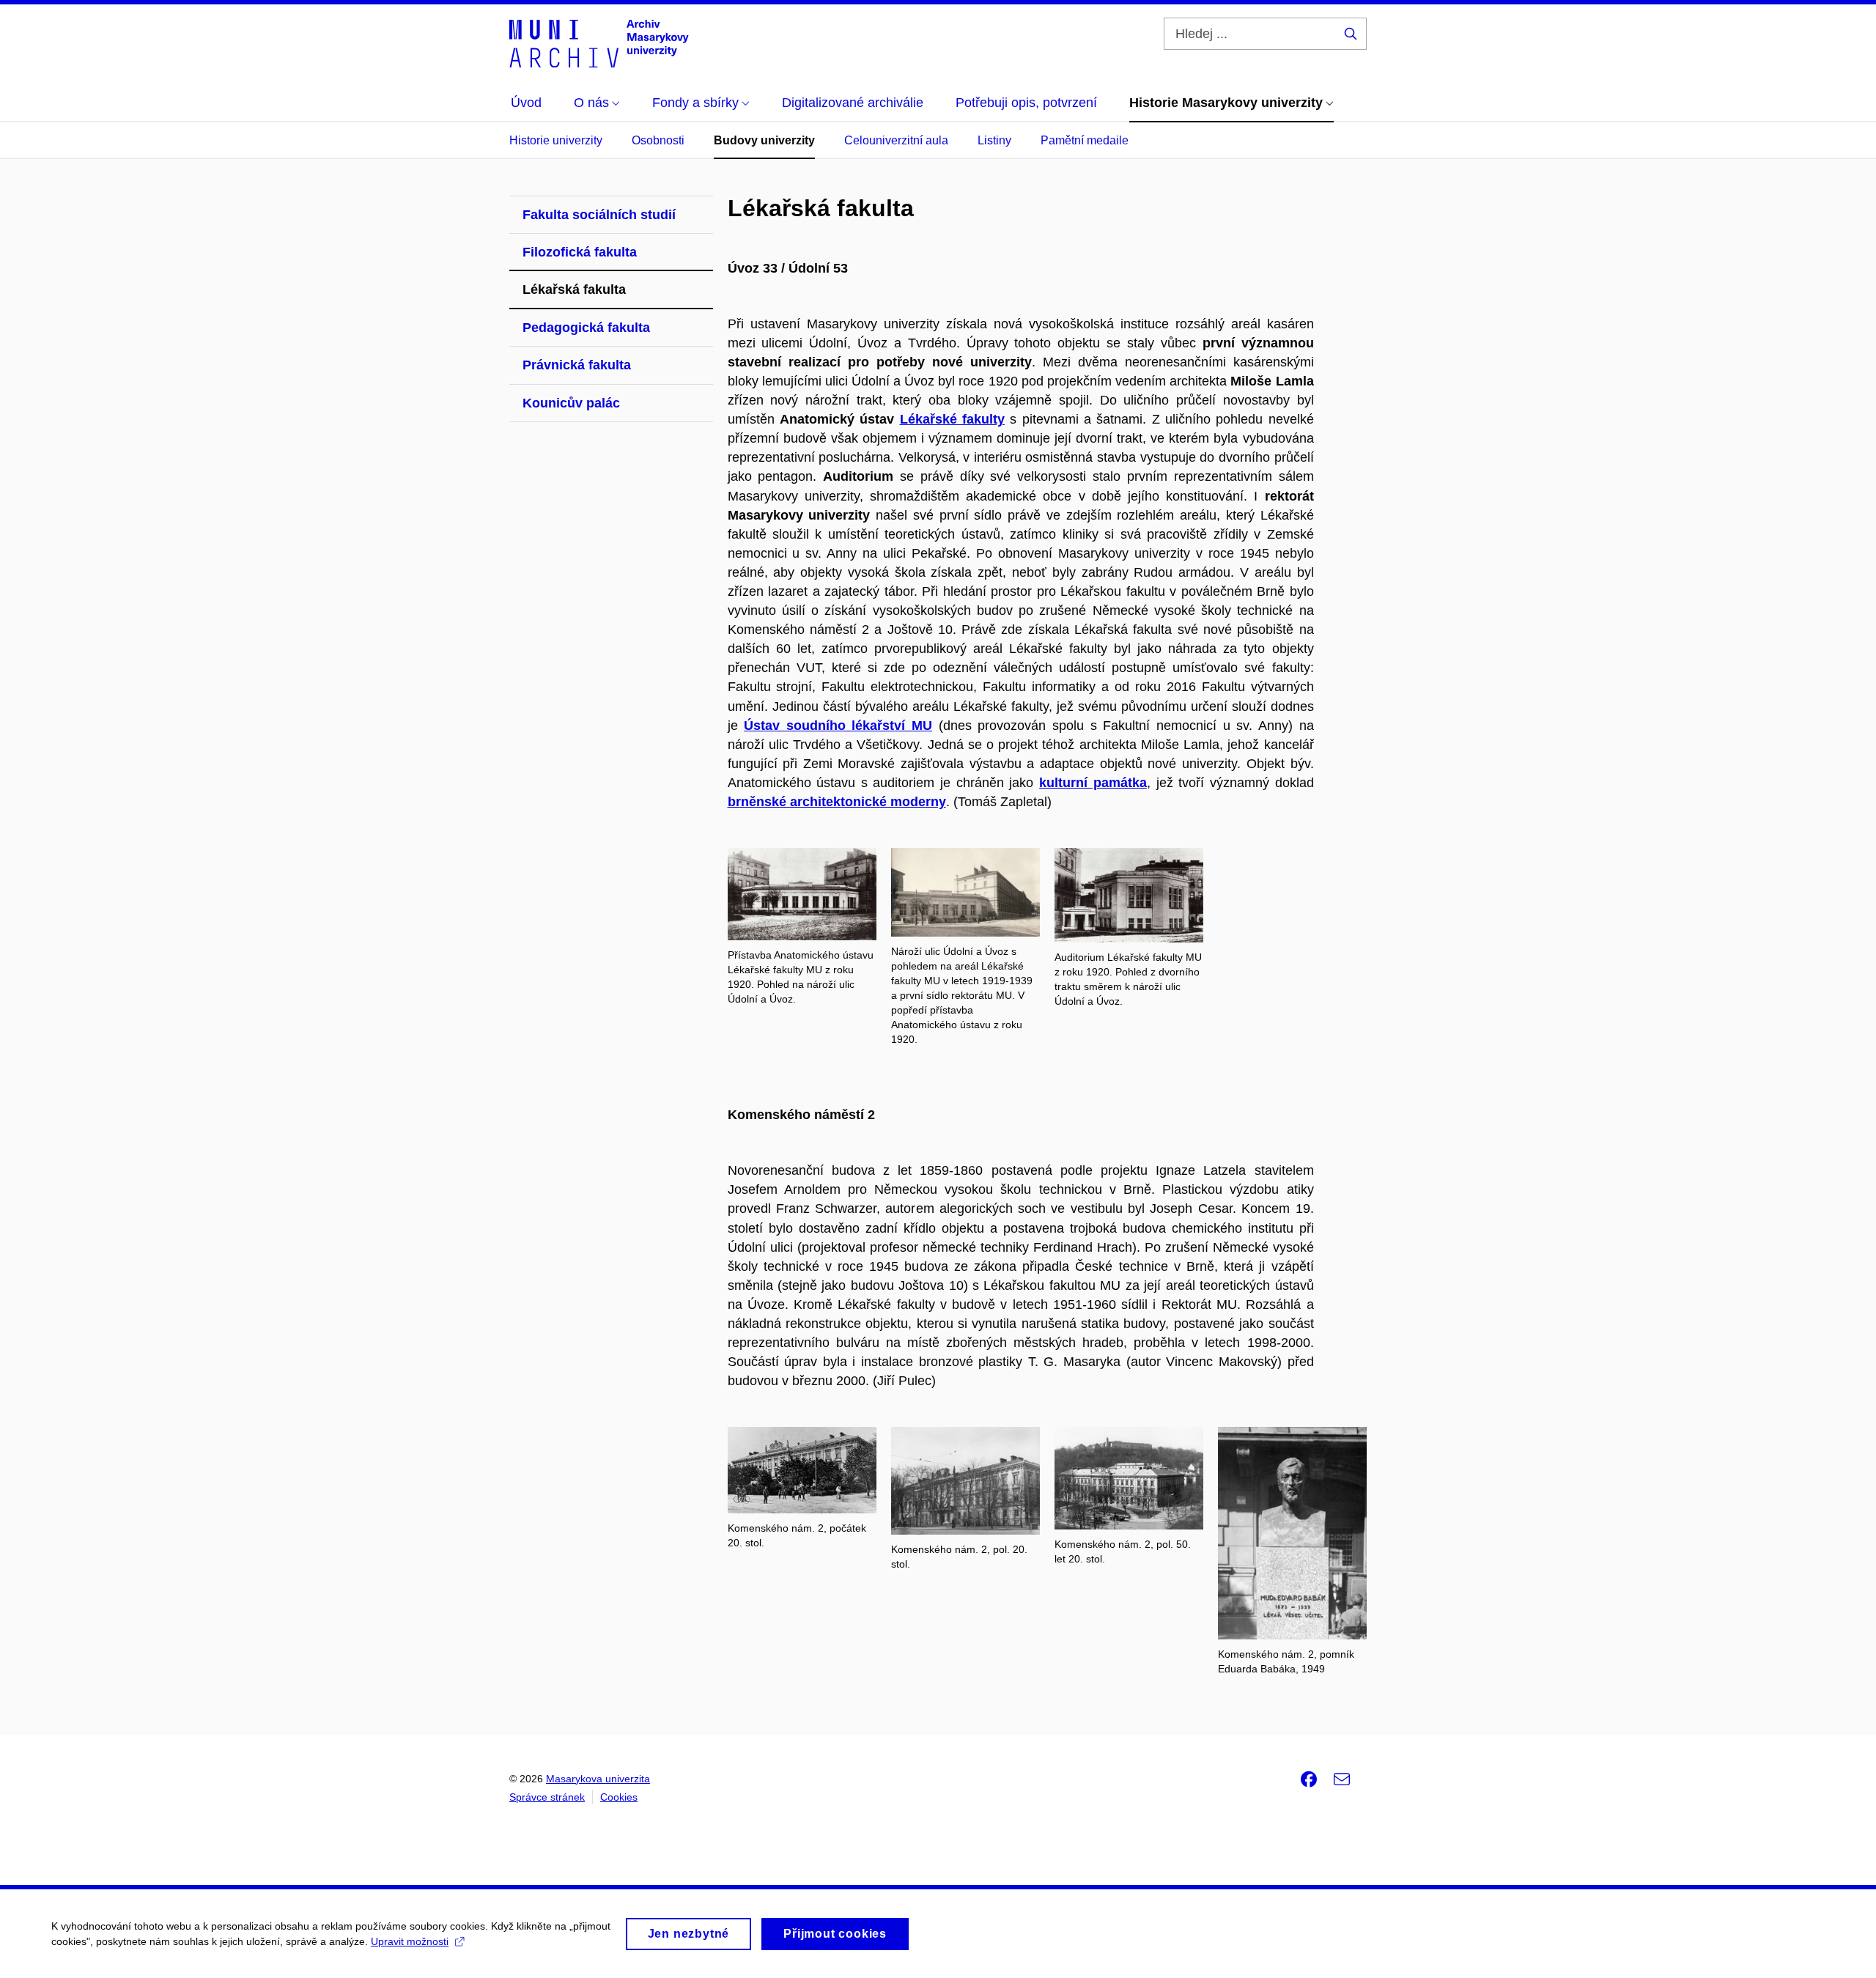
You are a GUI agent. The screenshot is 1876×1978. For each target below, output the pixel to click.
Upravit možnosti (410, 1941)
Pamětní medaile (1085, 140)
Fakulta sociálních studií (599, 215)
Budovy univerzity (764, 140)
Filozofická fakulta (580, 252)
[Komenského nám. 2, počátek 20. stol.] (802, 1469)
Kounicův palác (571, 403)
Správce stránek (547, 1797)
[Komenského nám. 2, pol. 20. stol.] (965, 1480)
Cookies (619, 1797)
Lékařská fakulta (574, 289)
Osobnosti (658, 140)
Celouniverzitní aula (896, 140)
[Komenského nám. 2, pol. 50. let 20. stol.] (1129, 1477)
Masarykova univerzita (598, 1779)
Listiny (994, 140)
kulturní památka (1093, 783)
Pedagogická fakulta (586, 328)
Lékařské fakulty (952, 419)
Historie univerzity (556, 140)
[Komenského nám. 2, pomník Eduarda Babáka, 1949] (1292, 1532)
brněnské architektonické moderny (837, 802)
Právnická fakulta (577, 365)
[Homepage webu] (599, 43)
